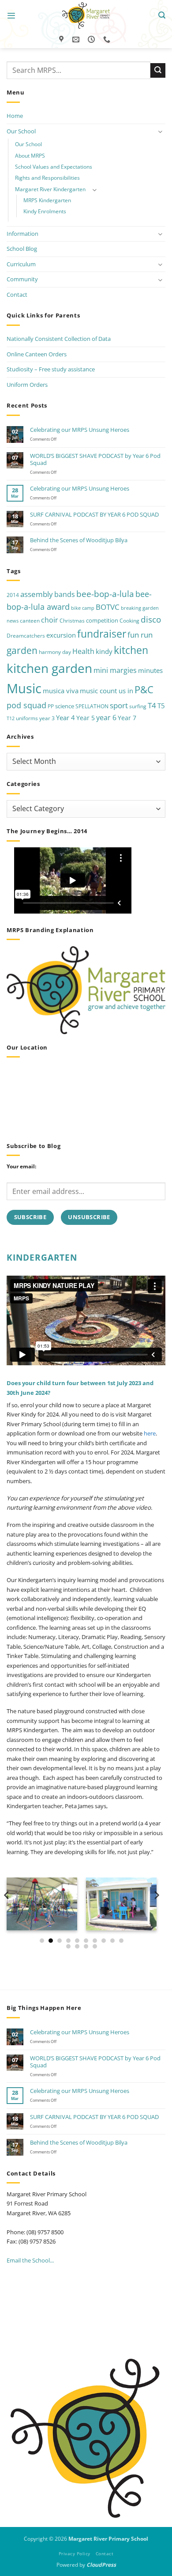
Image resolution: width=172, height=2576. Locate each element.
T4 (152, 705)
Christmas (72, 621)
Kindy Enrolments (45, 211)
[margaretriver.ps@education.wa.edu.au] (77, 40)
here (150, 1433)
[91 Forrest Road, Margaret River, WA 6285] (62, 40)
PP (51, 706)
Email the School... (30, 2260)
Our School (21, 131)
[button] (11, 16)
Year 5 (86, 718)
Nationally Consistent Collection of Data (59, 339)
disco (151, 619)
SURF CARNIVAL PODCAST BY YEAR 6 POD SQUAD (94, 514)
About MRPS (30, 156)
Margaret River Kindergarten (50, 189)
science (65, 706)
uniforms (27, 718)
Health (83, 651)
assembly (37, 594)
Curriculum (21, 264)
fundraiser (102, 634)
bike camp (83, 608)
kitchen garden (49, 668)
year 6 (106, 717)
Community (22, 279)
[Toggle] (160, 131)
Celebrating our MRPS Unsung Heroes (80, 430)
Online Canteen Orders (37, 354)
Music (24, 688)
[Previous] (7, 1913)
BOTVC (108, 607)
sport (119, 705)
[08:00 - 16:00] (92, 40)
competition (102, 620)
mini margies (115, 670)
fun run (140, 635)
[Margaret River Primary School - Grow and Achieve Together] (86, 15)
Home (15, 116)
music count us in (107, 691)
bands (65, 594)
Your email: (21, 1166)
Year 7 (127, 718)
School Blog (22, 249)
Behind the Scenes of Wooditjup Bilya (79, 540)
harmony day (55, 652)
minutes (150, 670)
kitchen (131, 650)
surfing (138, 706)
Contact (17, 295)
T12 (11, 718)
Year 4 (65, 718)
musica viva (61, 691)
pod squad (26, 705)
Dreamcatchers (26, 636)
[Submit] (158, 70)
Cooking (129, 621)
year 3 (47, 718)
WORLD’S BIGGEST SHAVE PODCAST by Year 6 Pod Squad (95, 459)
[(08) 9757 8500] (108, 40)
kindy (104, 651)
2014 (13, 595)
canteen (30, 621)
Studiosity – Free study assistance (51, 369)
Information (22, 234)
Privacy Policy (75, 2553)
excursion (61, 635)
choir (50, 620)
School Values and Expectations (54, 167)
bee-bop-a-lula (105, 594)
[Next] (156, 1913)
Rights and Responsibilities (47, 178)
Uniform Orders (27, 385)
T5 (161, 706)
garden (22, 650)
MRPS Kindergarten (47, 200)
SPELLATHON (92, 706)
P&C (144, 689)
